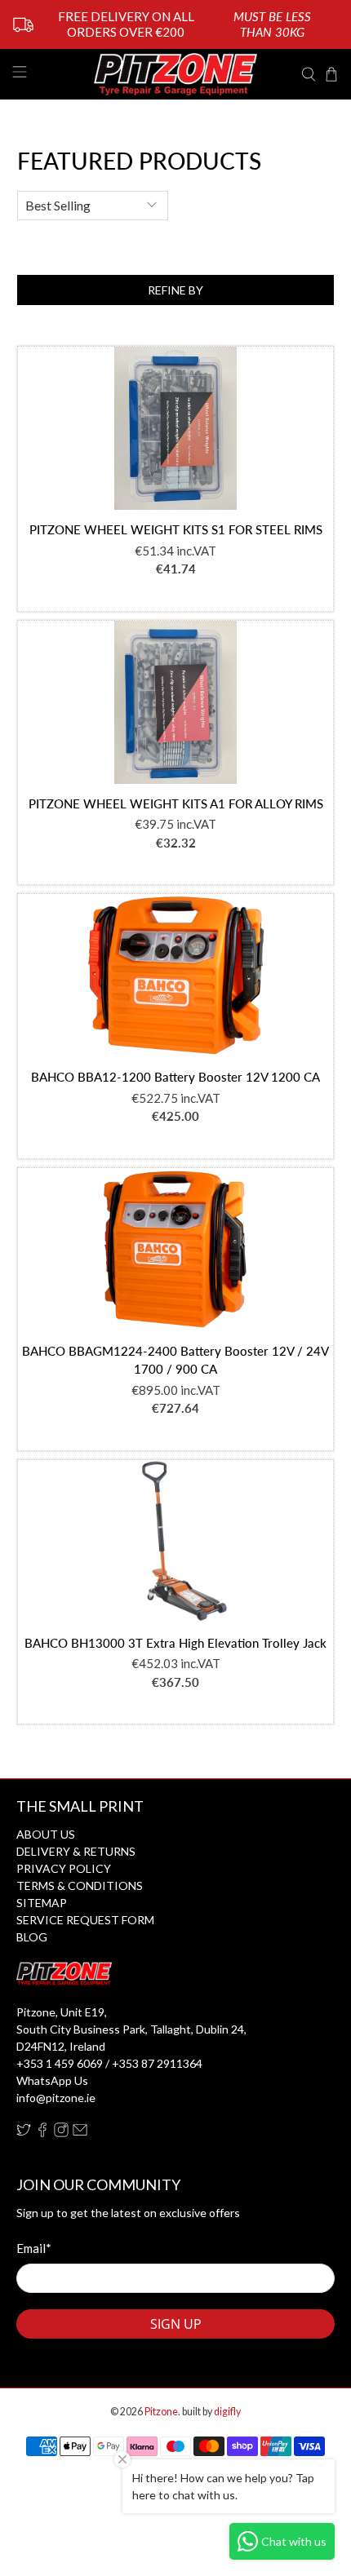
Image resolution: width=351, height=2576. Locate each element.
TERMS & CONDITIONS (80, 1886)
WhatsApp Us (52, 2080)
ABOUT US (46, 1834)
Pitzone (161, 2412)
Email (34, 2248)
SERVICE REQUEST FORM (85, 1920)
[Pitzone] (176, 74)
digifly (227, 2412)
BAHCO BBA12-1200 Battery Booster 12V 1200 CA (175, 1077)
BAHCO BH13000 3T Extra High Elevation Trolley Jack (175, 1643)
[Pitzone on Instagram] (61, 2133)
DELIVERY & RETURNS (76, 1851)
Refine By (175, 290)
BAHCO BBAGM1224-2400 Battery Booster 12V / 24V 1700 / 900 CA (175, 1360)
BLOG (32, 1937)
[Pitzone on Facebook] (42, 2133)
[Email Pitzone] (80, 2133)
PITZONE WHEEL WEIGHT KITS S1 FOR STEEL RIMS (176, 529)
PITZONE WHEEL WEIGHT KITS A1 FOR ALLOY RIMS (176, 803)
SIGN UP (176, 2324)
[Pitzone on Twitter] (24, 2133)
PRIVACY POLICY (64, 1868)
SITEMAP (42, 1903)
